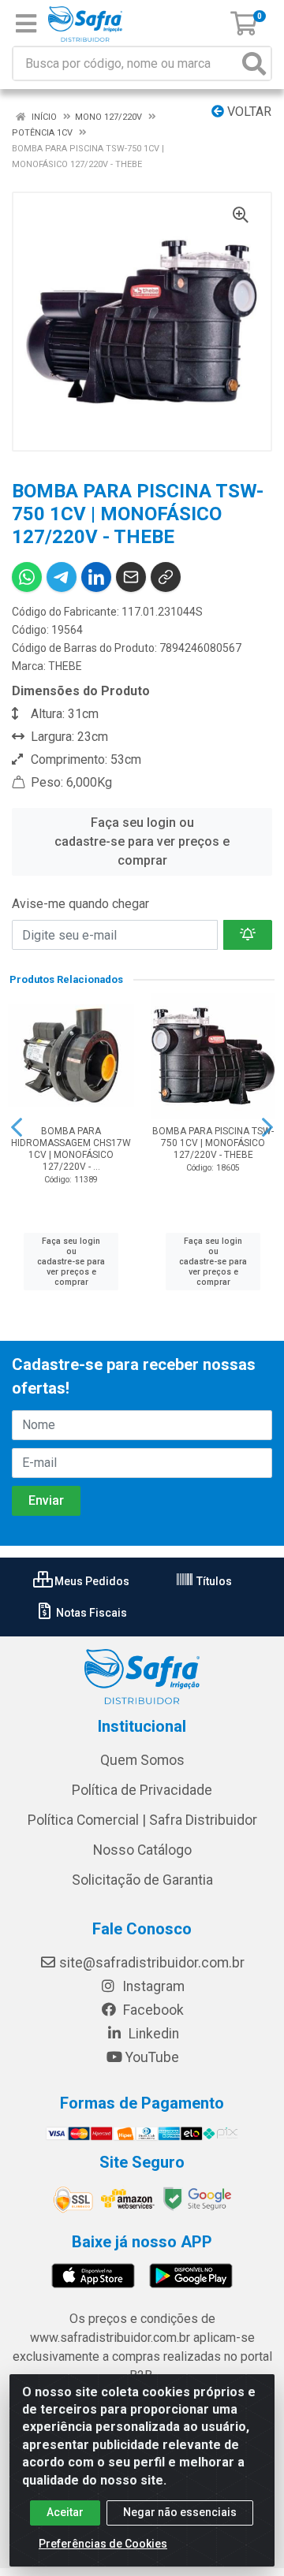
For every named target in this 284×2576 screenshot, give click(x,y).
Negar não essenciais (180, 2512)
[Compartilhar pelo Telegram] (62, 577)
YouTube (152, 2057)
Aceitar (65, 2512)
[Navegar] (17, 1127)
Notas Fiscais (90, 1613)
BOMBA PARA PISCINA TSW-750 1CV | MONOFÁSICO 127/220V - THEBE (213, 1143)
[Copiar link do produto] (166, 577)
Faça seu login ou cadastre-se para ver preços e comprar (142, 841)
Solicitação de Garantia (142, 1880)
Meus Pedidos (91, 1581)
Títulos (213, 1581)
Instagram (152, 1986)
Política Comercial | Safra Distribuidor (142, 1820)
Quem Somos (142, 1760)
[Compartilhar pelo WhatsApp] (27, 577)
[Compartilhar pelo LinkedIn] (96, 577)
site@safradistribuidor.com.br (152, 1963)
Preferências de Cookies (103, 2544)
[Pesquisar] (254, 63)
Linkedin (152, 2034)
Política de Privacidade (142, 1790)
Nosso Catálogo (142, 1850)
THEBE (65, 666)
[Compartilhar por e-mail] (131, 577)
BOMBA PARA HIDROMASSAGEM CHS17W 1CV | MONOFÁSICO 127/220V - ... (71, 1149)
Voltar (248, 112)
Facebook (152, 2010)
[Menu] (26, 24)
